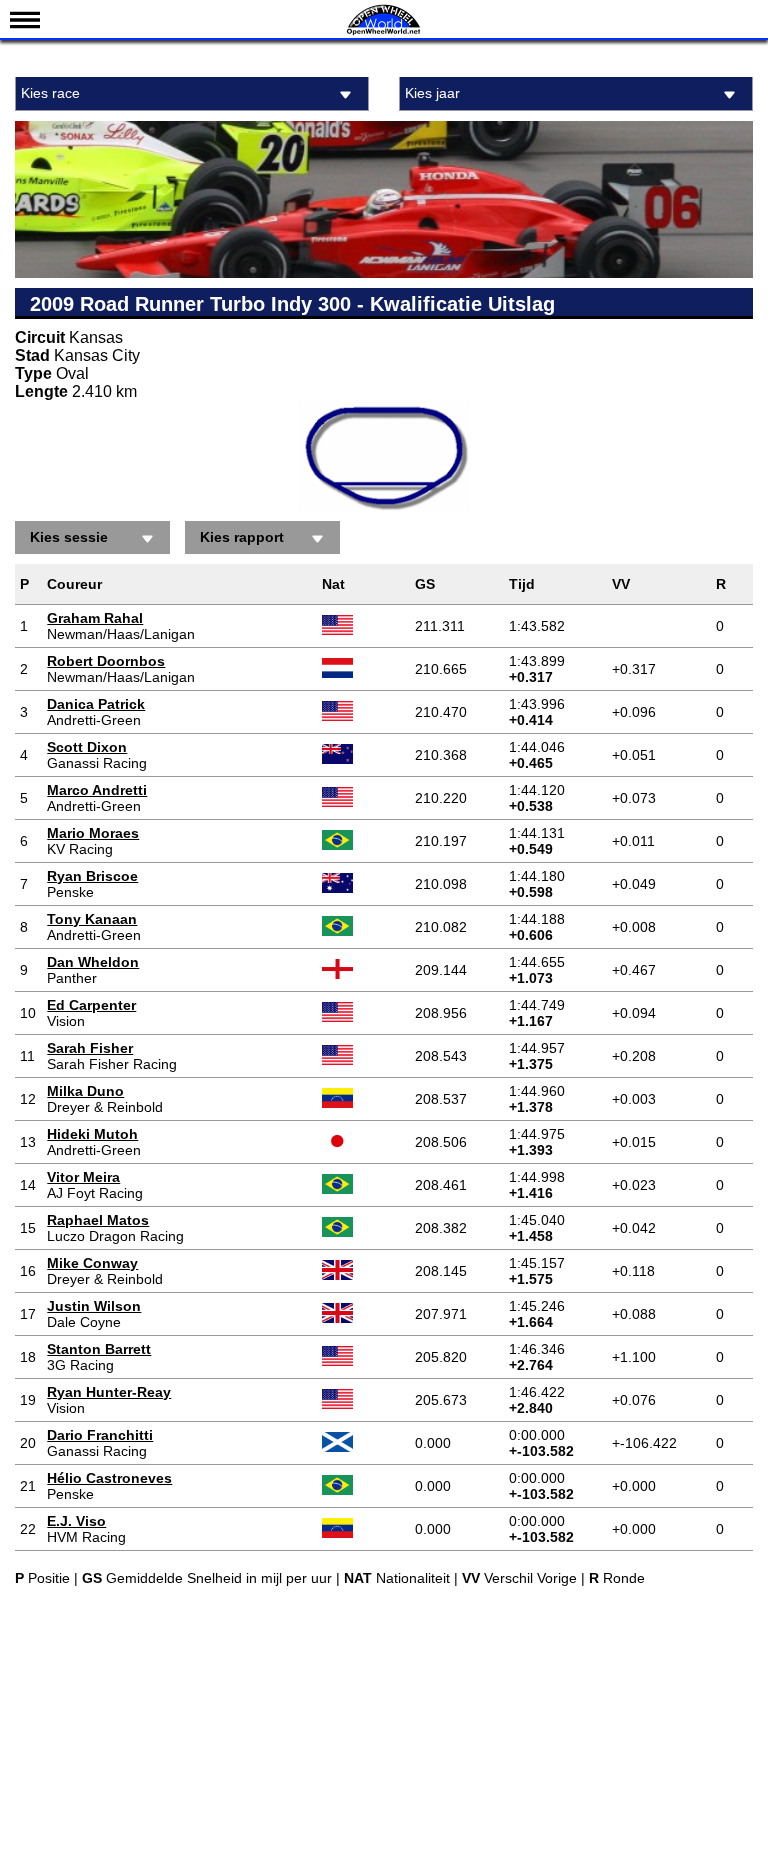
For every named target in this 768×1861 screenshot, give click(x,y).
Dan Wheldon (93, 962)
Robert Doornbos (106, 661)
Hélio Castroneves (109, 1478)
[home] (384, 32)
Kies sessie (69, 537)
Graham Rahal (95, 618)
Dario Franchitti (100, 1435)
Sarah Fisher (90, 1048)
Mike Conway (92, 1263)
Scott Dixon (87, 747)
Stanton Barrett (99, 1349)
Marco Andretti (97, 790)
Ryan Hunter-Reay (109, 1392)
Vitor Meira (83, 1177)
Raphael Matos (98, 1220)
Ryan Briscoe (92, 876)
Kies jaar (432, 93)
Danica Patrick (96, 704)
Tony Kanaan (92, 919)
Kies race (50, 93)
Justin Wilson (94, 1306)
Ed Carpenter (91, 1005)
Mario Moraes (93, 833)
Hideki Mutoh (92, 1134)
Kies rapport (242, 537)
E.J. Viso (76, 1521)
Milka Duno (85, 1091)
